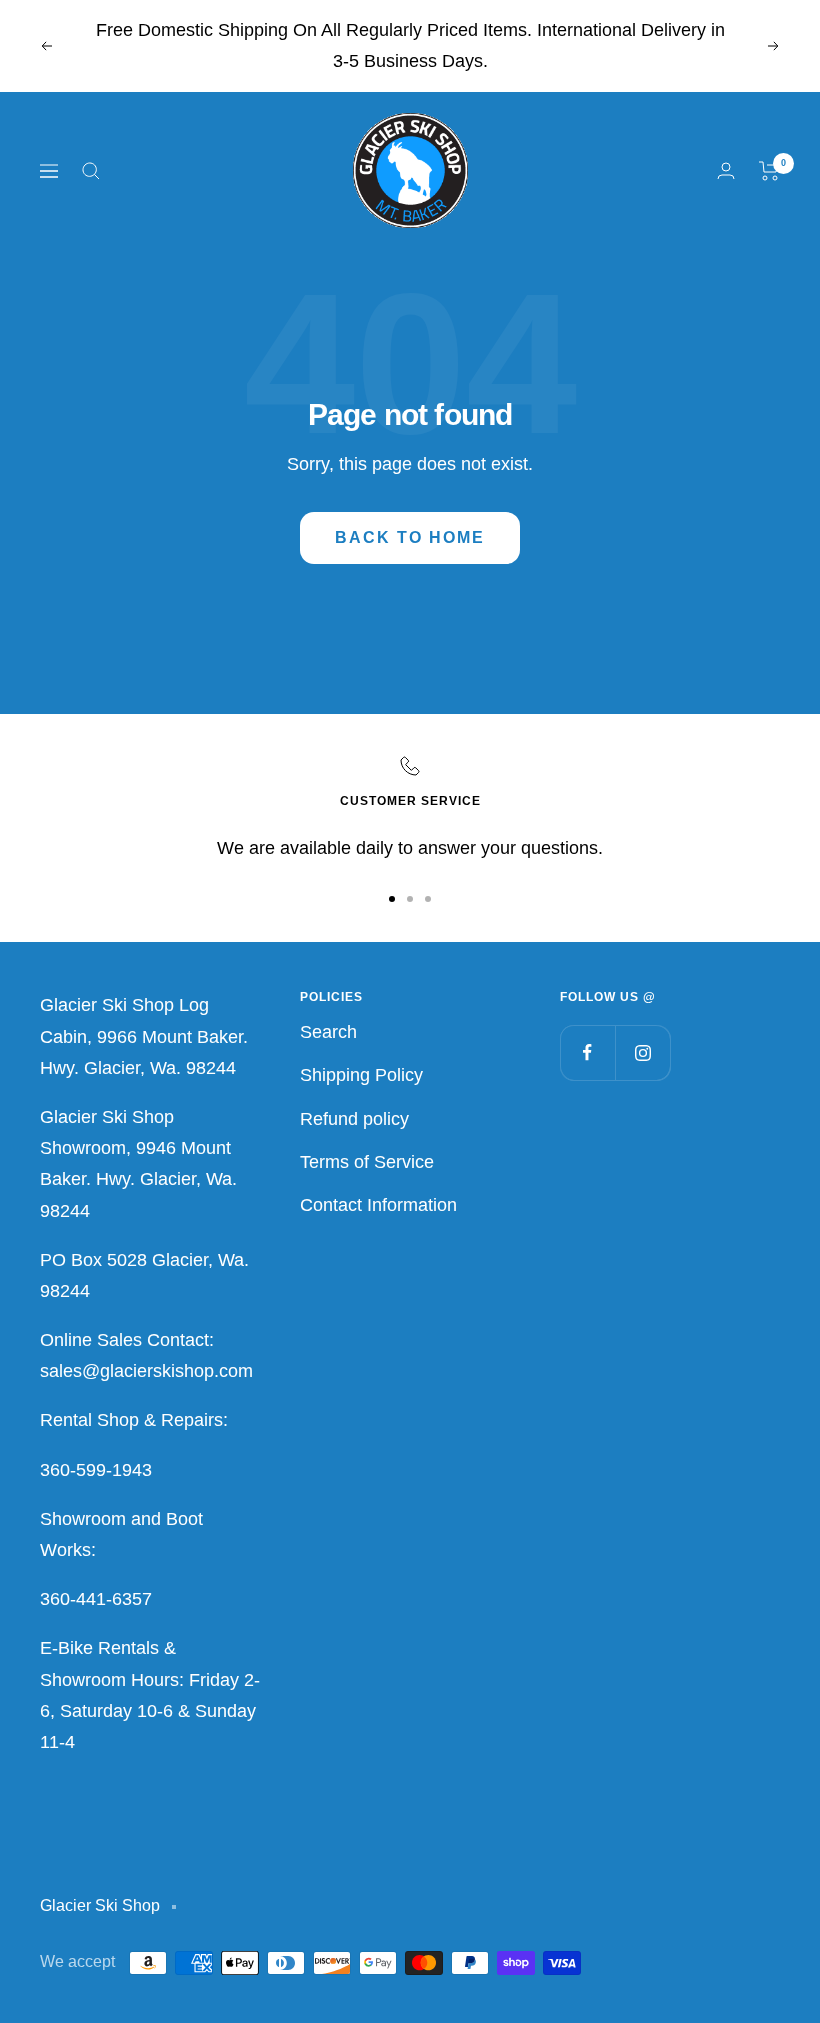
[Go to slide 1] (392, 899)
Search (328, 1032)
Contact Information (378, 1205)
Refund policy (354, 1119)
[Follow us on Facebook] (587, 1052)
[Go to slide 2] (410, 899)
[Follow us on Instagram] (642, 1052)
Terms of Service (367, 1162)
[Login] (726, 170)
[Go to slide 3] (428, 899)
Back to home (410, 537)
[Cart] (769, 171)
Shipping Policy (361, 1075)
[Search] (91, 171)
